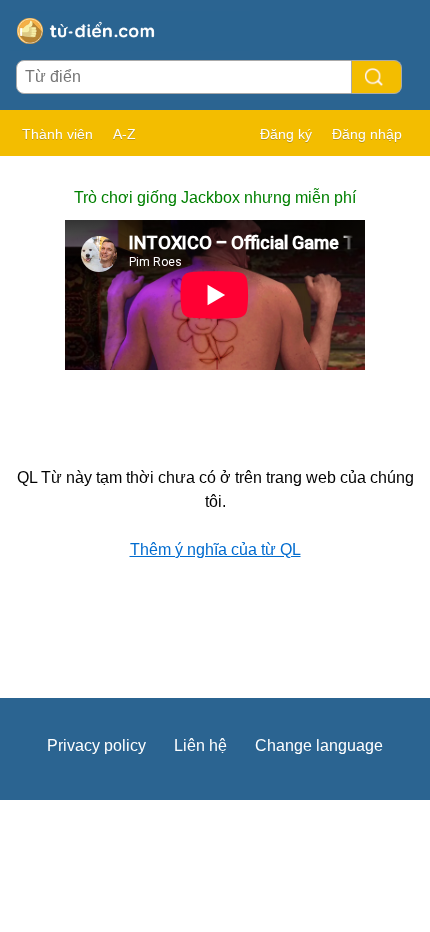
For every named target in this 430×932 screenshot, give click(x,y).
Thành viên (57, 134)
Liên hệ (200, 745)
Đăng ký (286, 134)
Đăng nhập (367, 134)
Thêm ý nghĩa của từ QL (215, 549)
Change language (319, 745)
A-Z (124, 134)
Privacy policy (96, 745)
